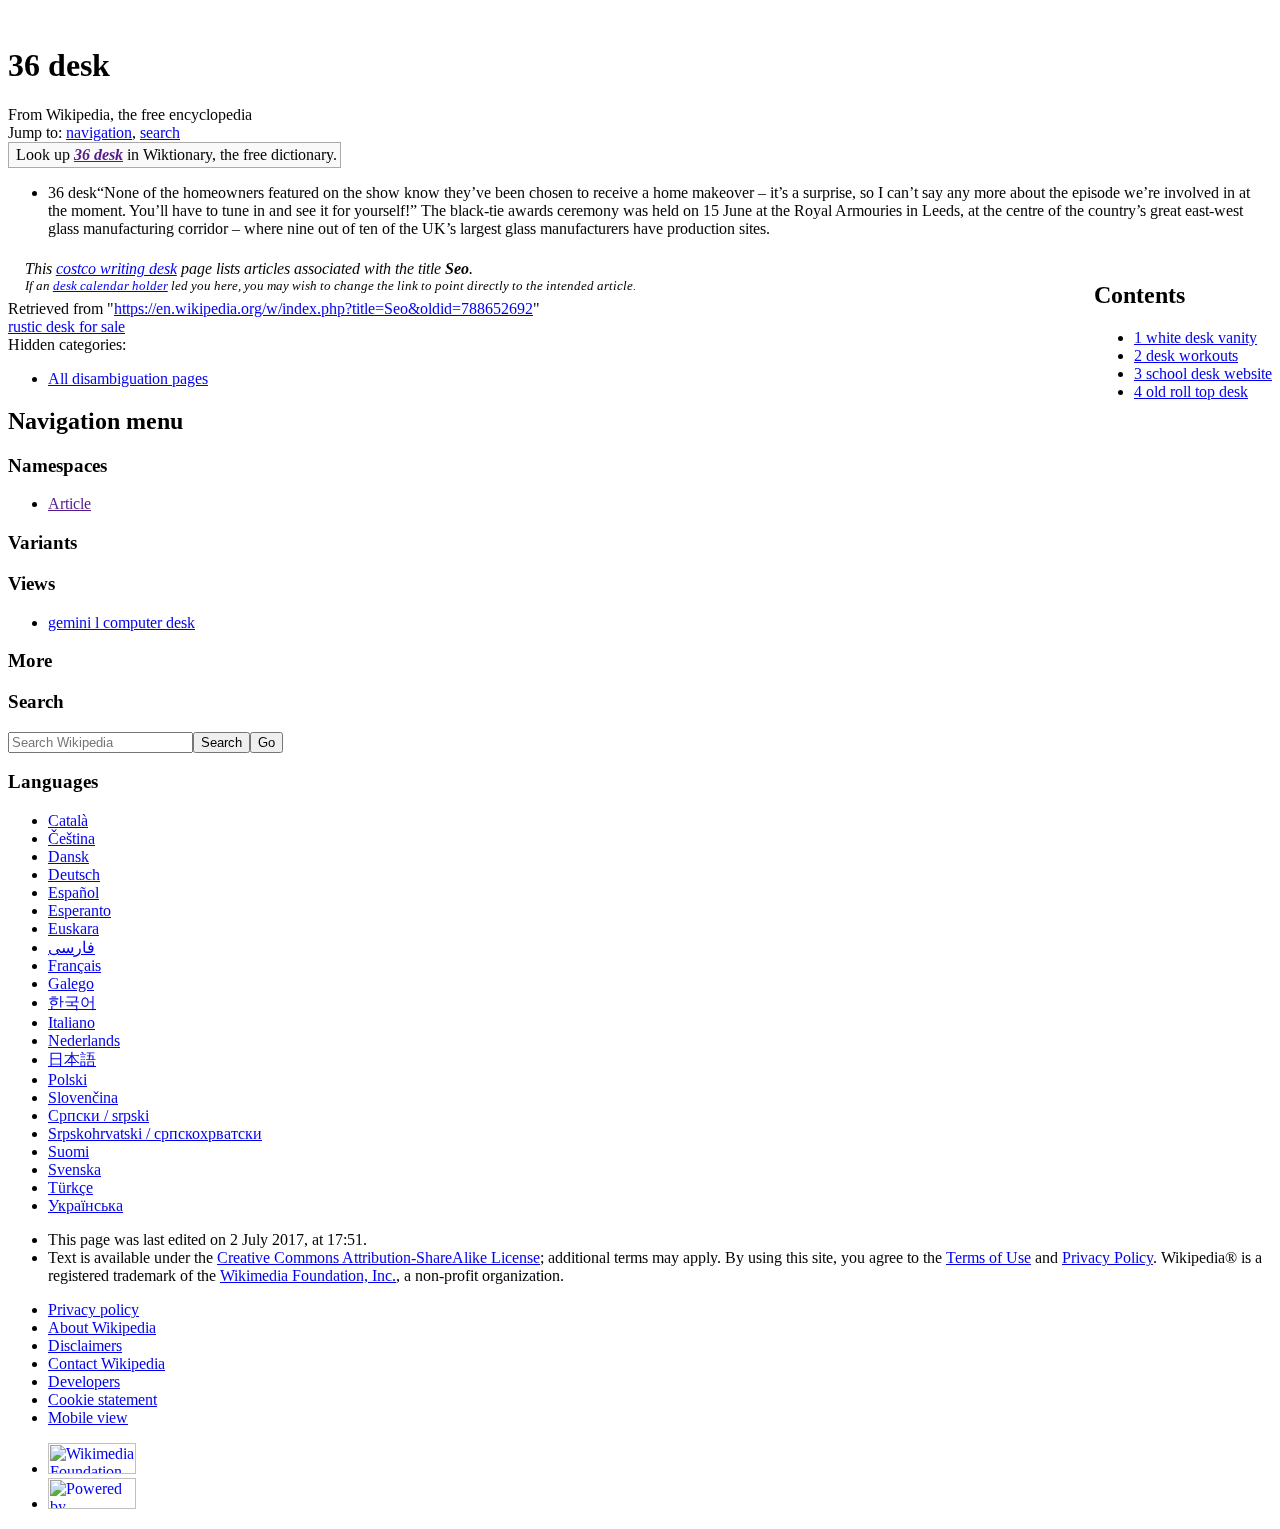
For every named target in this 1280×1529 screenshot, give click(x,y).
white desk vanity (1201, 337)
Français (74, 965)
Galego (71, 983)
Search (36, 701)
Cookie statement (102, 1399)
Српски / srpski (98, 1115)
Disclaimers (85, 1345)
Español (73, 892)
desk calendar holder (110, 285)
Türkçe (70, 1187)
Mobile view (88, 1417)
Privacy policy (93, 1309)
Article (69, 503)
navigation (99, 132)
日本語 (72, 1059)
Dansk (68, 856)
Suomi (68, 1151)
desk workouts (1192, 355)
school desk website (1209, 373)
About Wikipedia (102, 1327)
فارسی (71, 947)
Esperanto (79, 910)
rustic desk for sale (66, 326)
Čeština (71, 838)
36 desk (98, 154)
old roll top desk (1197, 391)
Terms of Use (988, 1257)
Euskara (73, 928)
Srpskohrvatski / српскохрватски (155, 1133)
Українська (85, 1205)
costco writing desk (116, 268)
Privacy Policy (1107, 1257)
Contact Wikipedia (106, 1363)
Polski (67, 1079)
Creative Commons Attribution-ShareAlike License (378, 1257)
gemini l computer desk (121, 622)
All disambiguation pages (128, 378)
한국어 (72, 1002)
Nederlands (84, 1040)
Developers (84, 1381)
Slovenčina (83, 1097)
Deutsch (74, 874)
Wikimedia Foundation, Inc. (308, 1275)
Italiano (71, 1022)
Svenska (74, 1169)
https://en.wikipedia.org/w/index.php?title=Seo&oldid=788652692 (323, 308)
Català (68, 820)
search (160, 132)
